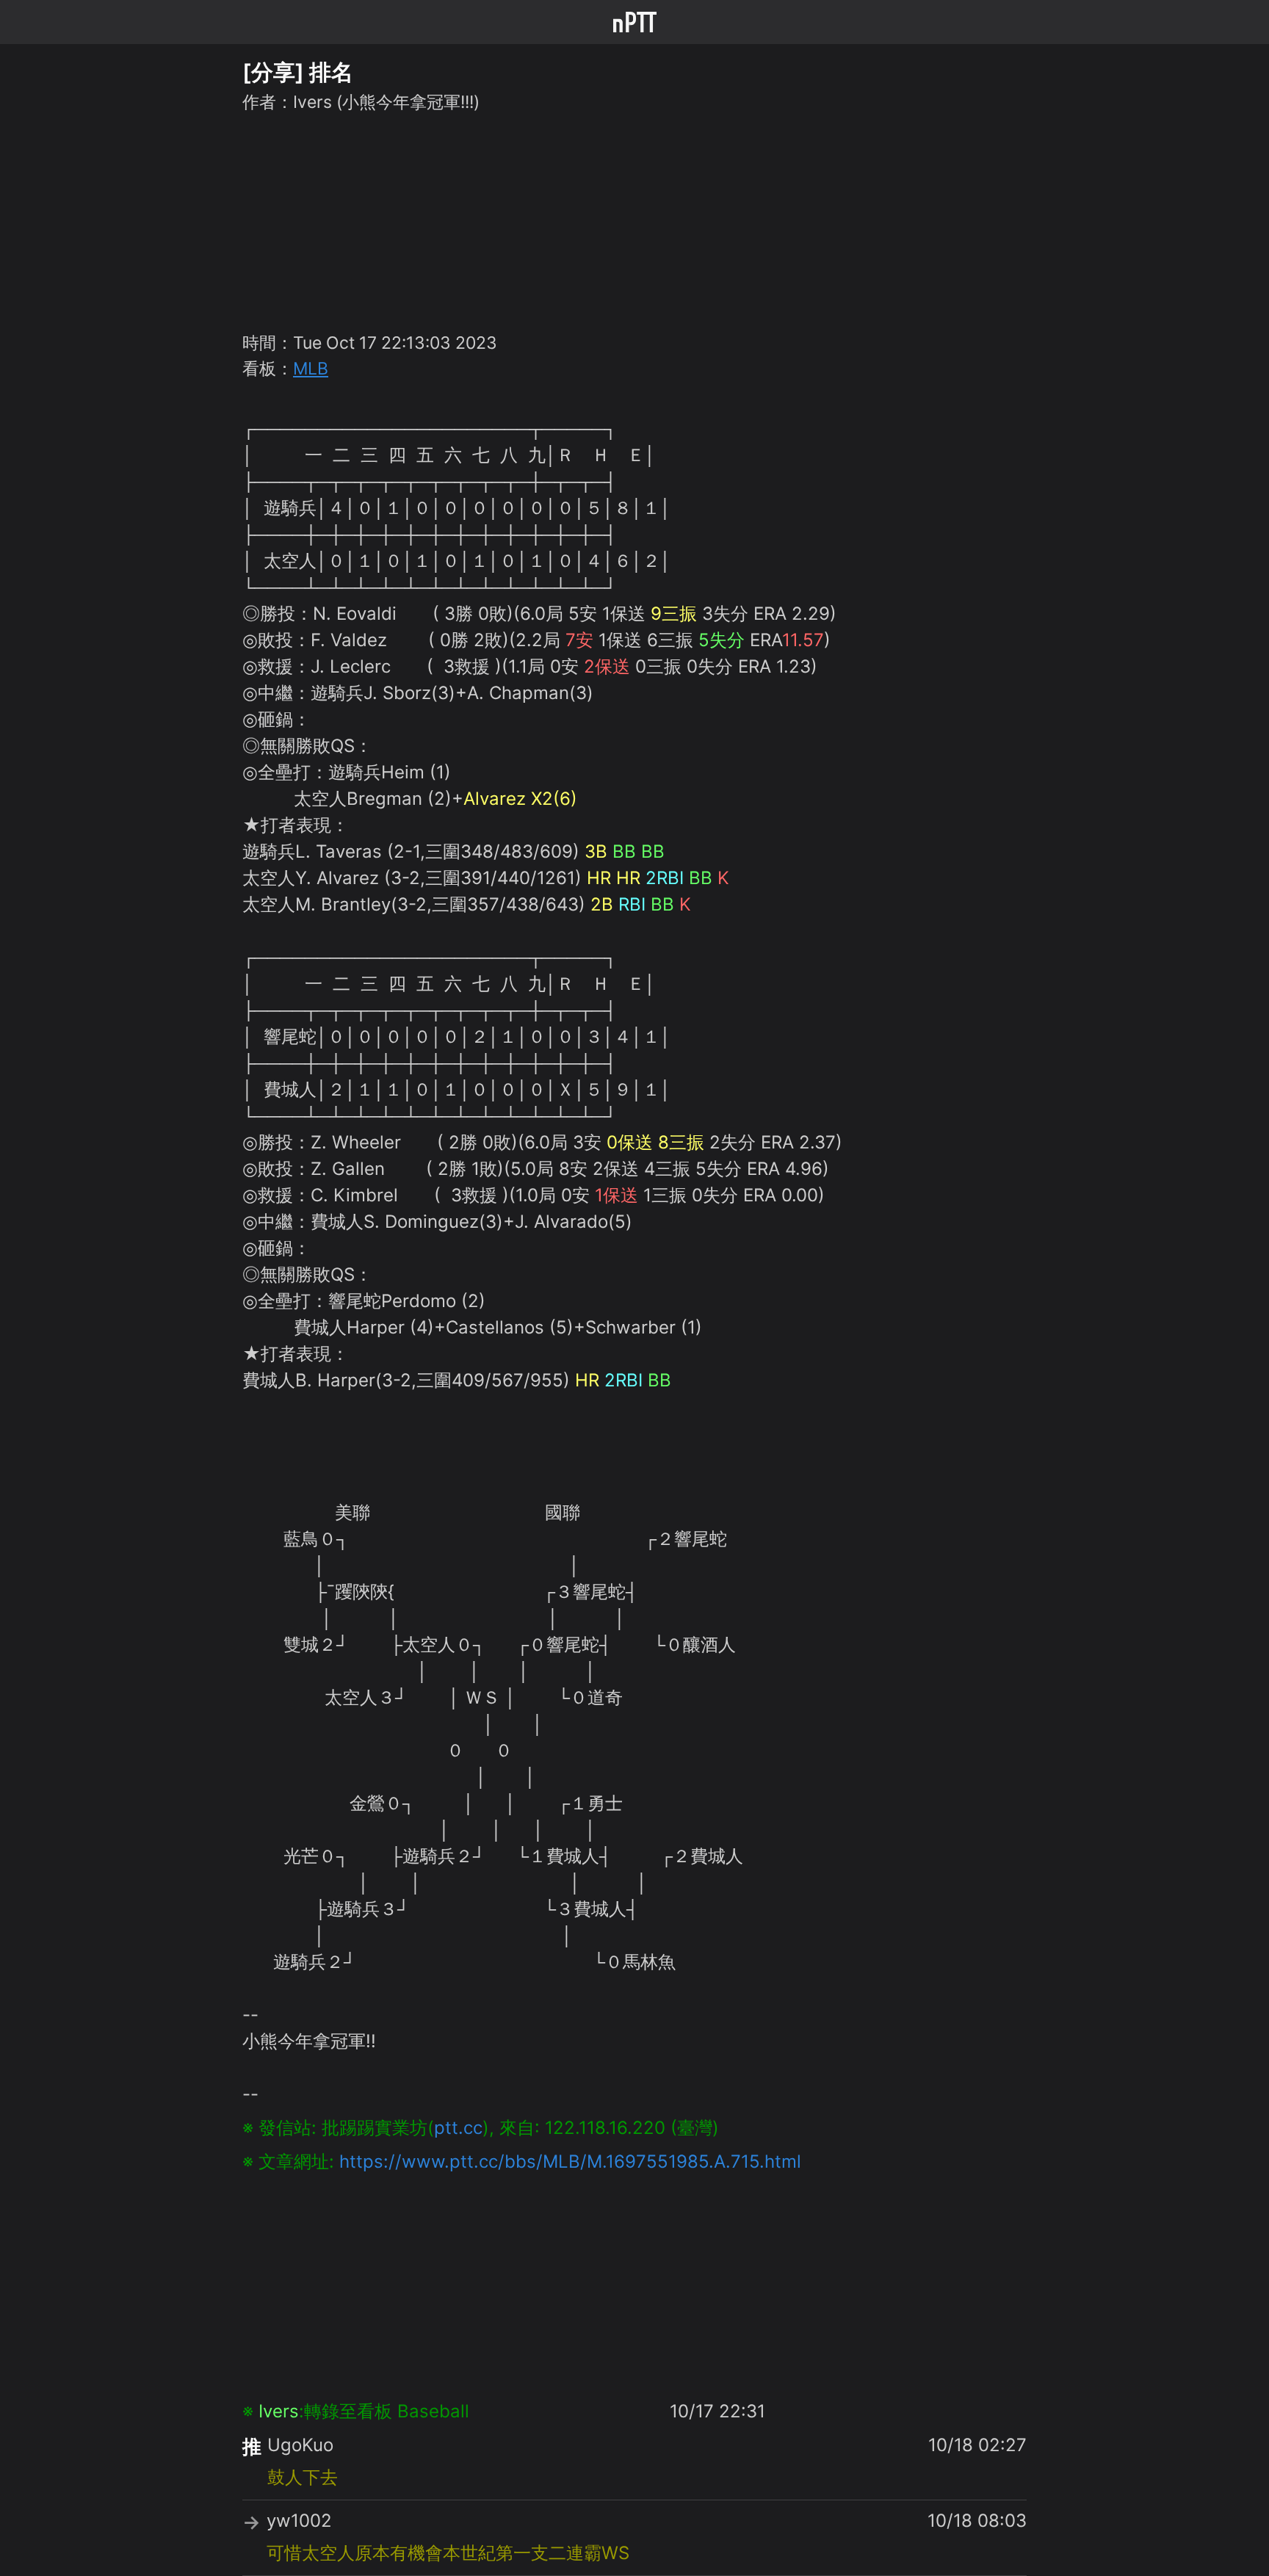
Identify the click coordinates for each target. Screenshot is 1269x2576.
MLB (311, 369)
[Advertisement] (634, 220)
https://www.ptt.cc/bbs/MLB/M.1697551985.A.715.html (570, 2161)
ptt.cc (458, 2128)
